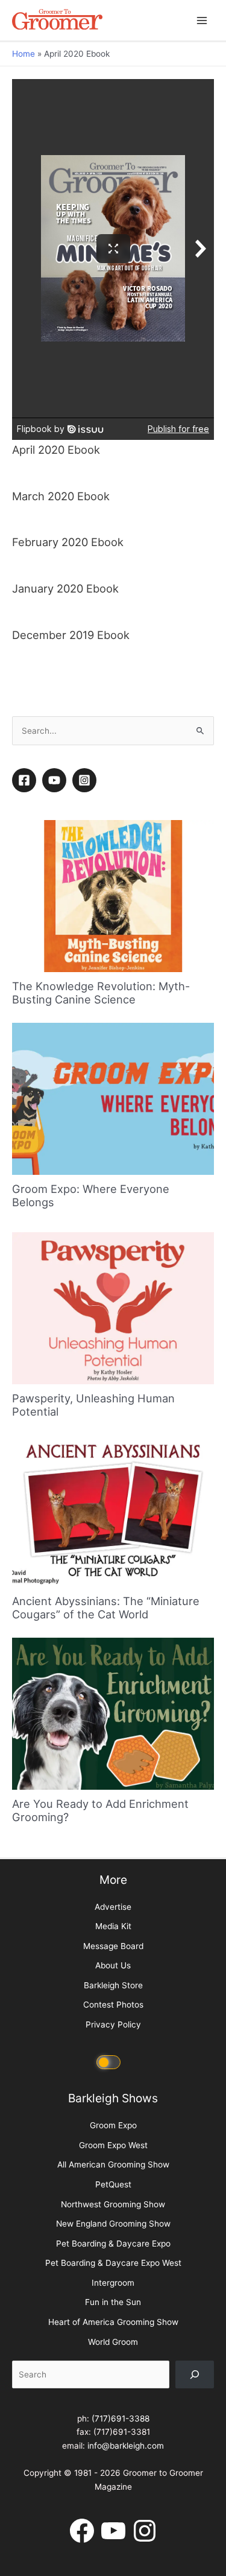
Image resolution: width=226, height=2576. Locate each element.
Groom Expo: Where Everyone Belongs (91, 1195)
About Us (113, 1965)
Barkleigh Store (113, 1985)
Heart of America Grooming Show (113, 2322)
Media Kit (113, 1926)
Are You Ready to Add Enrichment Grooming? (100, 1810)
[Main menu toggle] (202, 20)
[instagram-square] (86, 780)
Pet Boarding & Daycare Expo (113, 2244)
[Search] (195, 2374)
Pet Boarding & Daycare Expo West (113, 2263)
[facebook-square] (26, 780)
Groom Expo (113, 2125)
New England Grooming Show (113, 2224)
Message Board (113, 1946)
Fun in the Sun (113, 2302)
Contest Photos (113, 2005)
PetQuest (113, 2184)
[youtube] (56, 780)
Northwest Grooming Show (113, 2204)
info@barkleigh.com (126, 2446)
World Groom (113, 2342)
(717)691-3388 (121, 2419)
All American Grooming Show (113, 2164)
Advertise (113, 1907)
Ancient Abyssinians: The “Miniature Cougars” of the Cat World (106, 1608)
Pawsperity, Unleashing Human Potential (93, 1405)
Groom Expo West (113, 2145)
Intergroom (113, 2283)
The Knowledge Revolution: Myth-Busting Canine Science (101, 993)
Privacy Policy (113, 2024)
